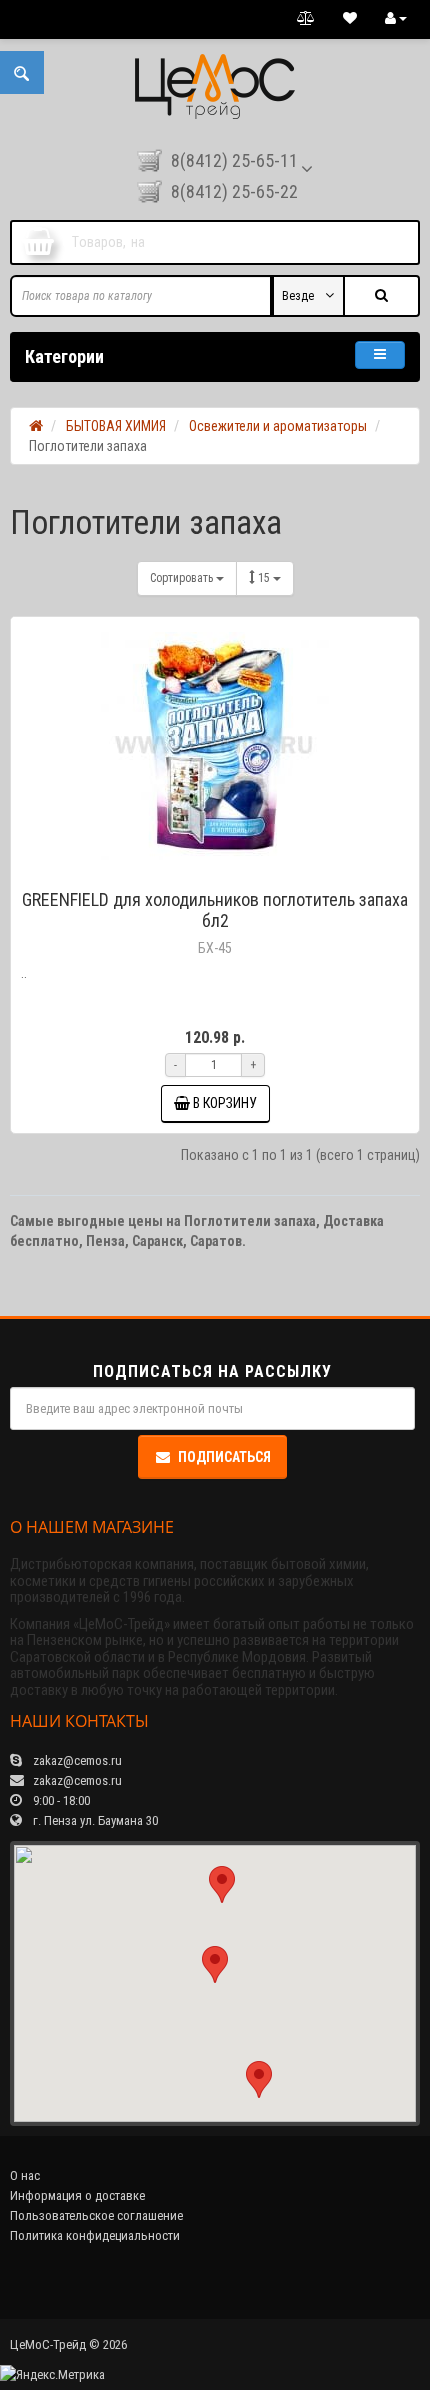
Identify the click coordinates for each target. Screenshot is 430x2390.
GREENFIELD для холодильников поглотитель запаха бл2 (215, 910)
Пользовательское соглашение (96, 2215)
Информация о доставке (77, 2195)
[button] (215, 1964)
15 (265, 578)
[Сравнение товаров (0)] (306, 19)
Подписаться (224, 1457)
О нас (25, 2175)
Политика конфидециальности (95, 2235)
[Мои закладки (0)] (350, 19)
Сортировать (183, 578)
